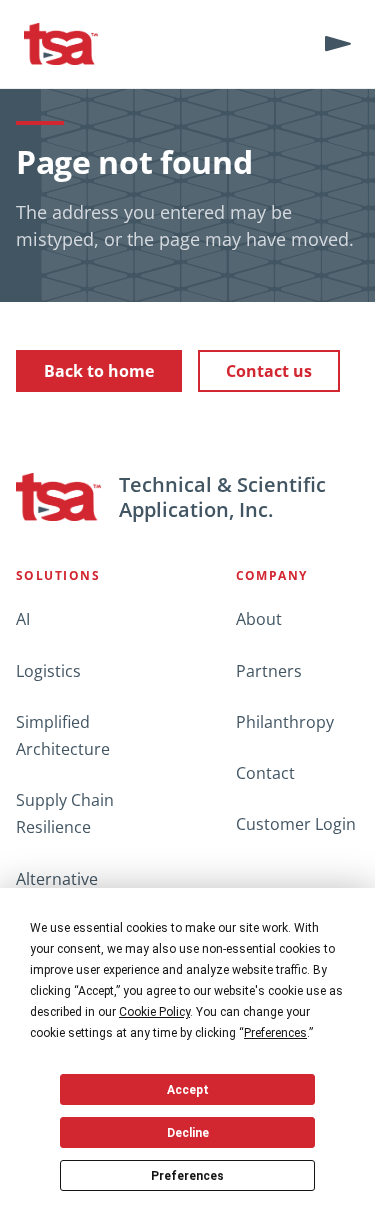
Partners (269, 671)
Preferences (187, 1176)
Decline (188, 1133)
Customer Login (296, 824)
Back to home (99, 371)
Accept (188, 1090)
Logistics (48, 671)
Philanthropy (285, 722)
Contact (265, 773)
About (259, 619)
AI (23, 619)
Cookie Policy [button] (154, 1012)
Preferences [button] (275, 1033)
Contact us (269, 371)
